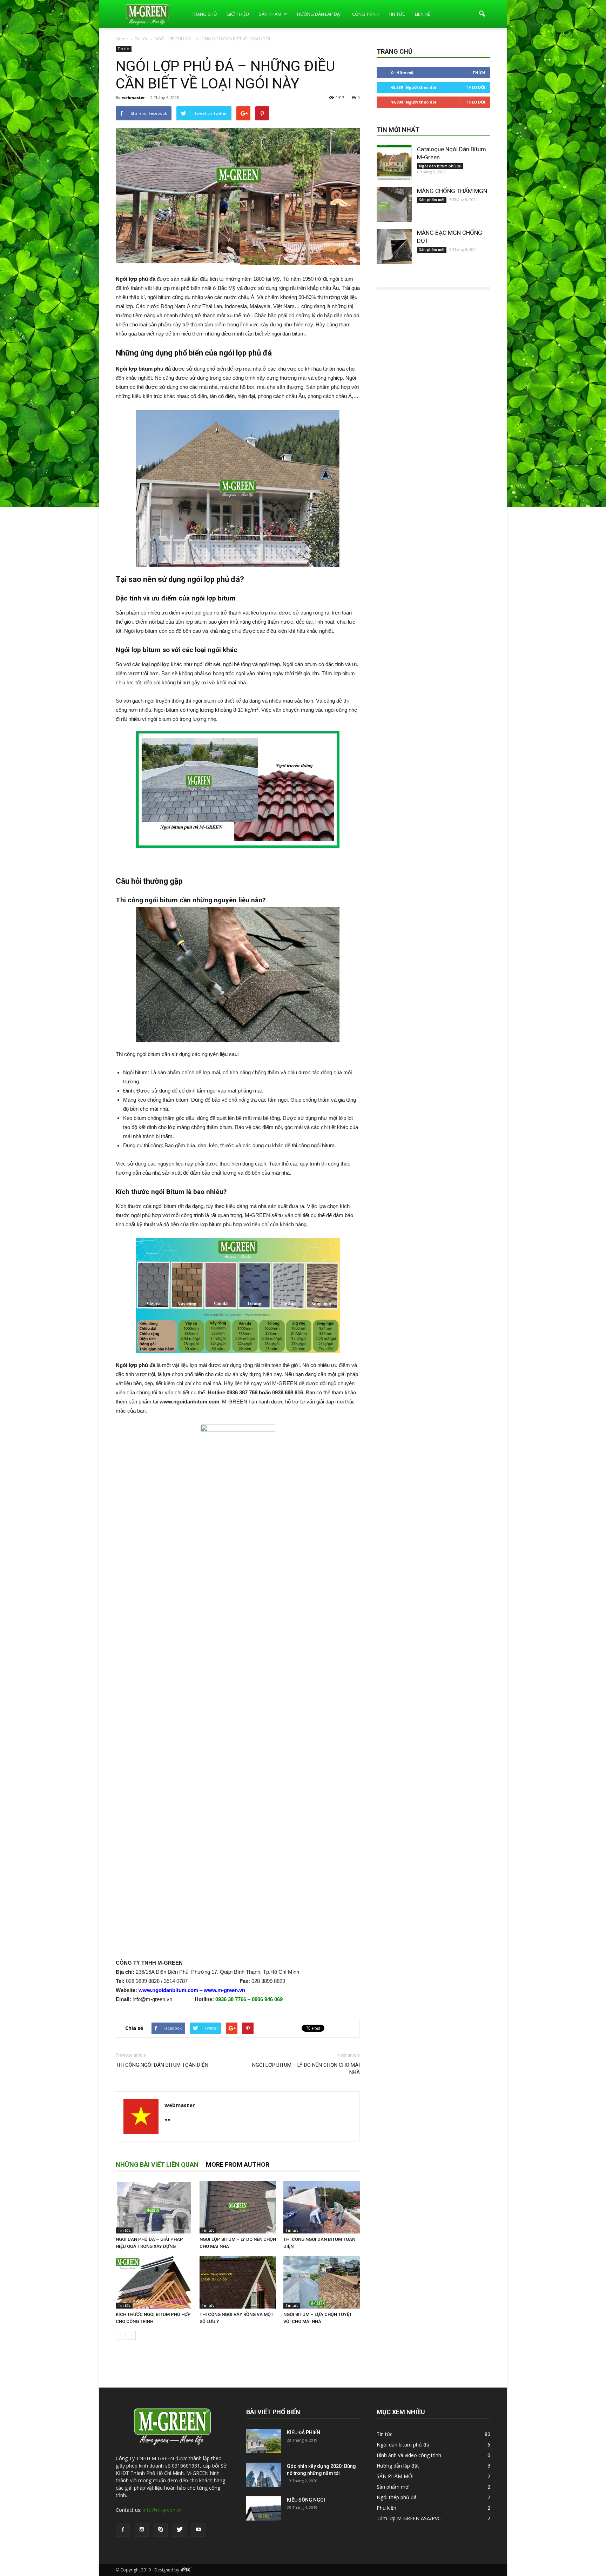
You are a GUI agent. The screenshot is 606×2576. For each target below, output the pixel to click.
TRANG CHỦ (204, 14)
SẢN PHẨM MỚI (395, 2476)
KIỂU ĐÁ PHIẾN (304, 2432)
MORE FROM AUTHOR (238, 2165)
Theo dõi (476, 87)
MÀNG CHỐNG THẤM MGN (452, 191)
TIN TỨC (397, 14)
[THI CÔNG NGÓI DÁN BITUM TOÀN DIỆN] (322, 2207)
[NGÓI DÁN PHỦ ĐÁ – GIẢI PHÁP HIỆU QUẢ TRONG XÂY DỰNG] (154, 2207)
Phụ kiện (386, 2508)
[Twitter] (180, 2530)
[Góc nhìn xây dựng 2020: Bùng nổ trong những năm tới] (264, 2475)
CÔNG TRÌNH (365, 14)
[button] (482, 14)
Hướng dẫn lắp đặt (398, 2466)
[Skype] (161, 2530)
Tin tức (124, 49)
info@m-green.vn (162, 2510)
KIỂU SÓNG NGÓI (306, 2500)
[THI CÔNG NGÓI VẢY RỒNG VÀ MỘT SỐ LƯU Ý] (238, 2282)
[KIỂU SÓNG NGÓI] (264, 2508)
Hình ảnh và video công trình (409, 2455)
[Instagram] (142, 2530)
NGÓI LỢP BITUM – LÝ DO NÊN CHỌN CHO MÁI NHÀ (306, 2069)
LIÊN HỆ (423, 14)
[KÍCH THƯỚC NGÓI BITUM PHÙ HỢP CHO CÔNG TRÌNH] (154, 2282)
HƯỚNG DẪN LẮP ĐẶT (320, 14)
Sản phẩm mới (432, 200)
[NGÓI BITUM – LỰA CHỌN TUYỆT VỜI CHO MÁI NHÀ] (322, 2282)
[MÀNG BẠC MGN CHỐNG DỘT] (394, 246)
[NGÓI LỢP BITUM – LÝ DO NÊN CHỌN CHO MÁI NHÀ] (238, 2207)
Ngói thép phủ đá (397, 2497)
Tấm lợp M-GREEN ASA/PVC (409, 2518)
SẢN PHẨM (270, 14)
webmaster (133, 97)
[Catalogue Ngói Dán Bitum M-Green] (394, 163)
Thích (479, 72)
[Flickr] (170, 2120)
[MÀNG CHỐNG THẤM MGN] (394, 205)
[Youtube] (198, 2530)
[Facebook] (123, 2530)
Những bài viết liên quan (157, 2165)
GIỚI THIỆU (238, 14)
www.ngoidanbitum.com (168, 1990)
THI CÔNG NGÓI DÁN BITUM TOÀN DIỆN (162, 2065)
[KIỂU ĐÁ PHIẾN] (264, 2441)
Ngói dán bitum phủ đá (440, 166)
